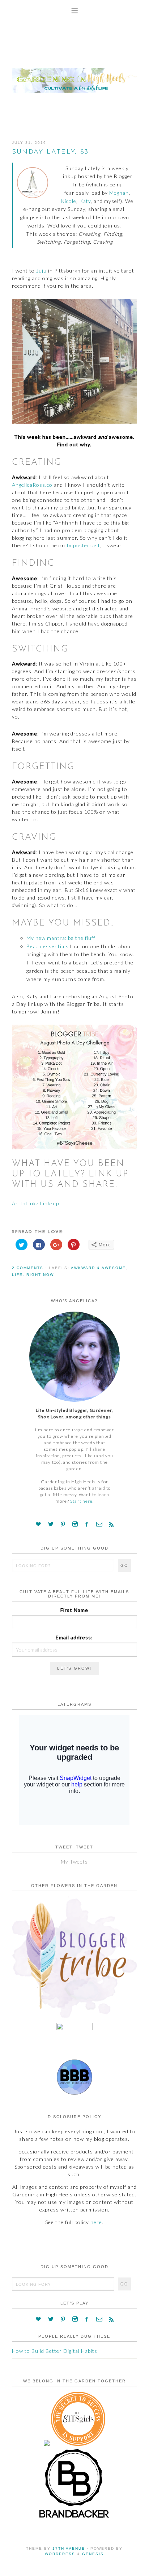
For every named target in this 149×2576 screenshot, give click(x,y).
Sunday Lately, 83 (50, 152)
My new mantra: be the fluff (61, 938)
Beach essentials (48, 946)
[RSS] (111, 1524)
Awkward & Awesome (98, 1268)
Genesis (93, 2554)
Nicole (69, 201)
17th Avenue (69, 2548)
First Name (74, 1610)
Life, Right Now (33, 1275)
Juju (41, 271)
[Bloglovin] (38, 1524)
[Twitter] (51, 1524)
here (96, 2222)
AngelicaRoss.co (32, 485)
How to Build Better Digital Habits (55, 2351)
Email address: (74, 1637)
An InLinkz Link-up (35, 1203)
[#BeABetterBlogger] (74, 2093)
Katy (85, 201)
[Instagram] (75, 1524)
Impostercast (83, 545)
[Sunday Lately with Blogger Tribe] (74, 2018)
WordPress (60, 2554)
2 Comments (28, 1268)
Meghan (119, 193)
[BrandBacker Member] (74, 2518)
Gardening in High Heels (74, 74)
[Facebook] (87, 1524)
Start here (81, 1501)
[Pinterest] (63, 1524)
